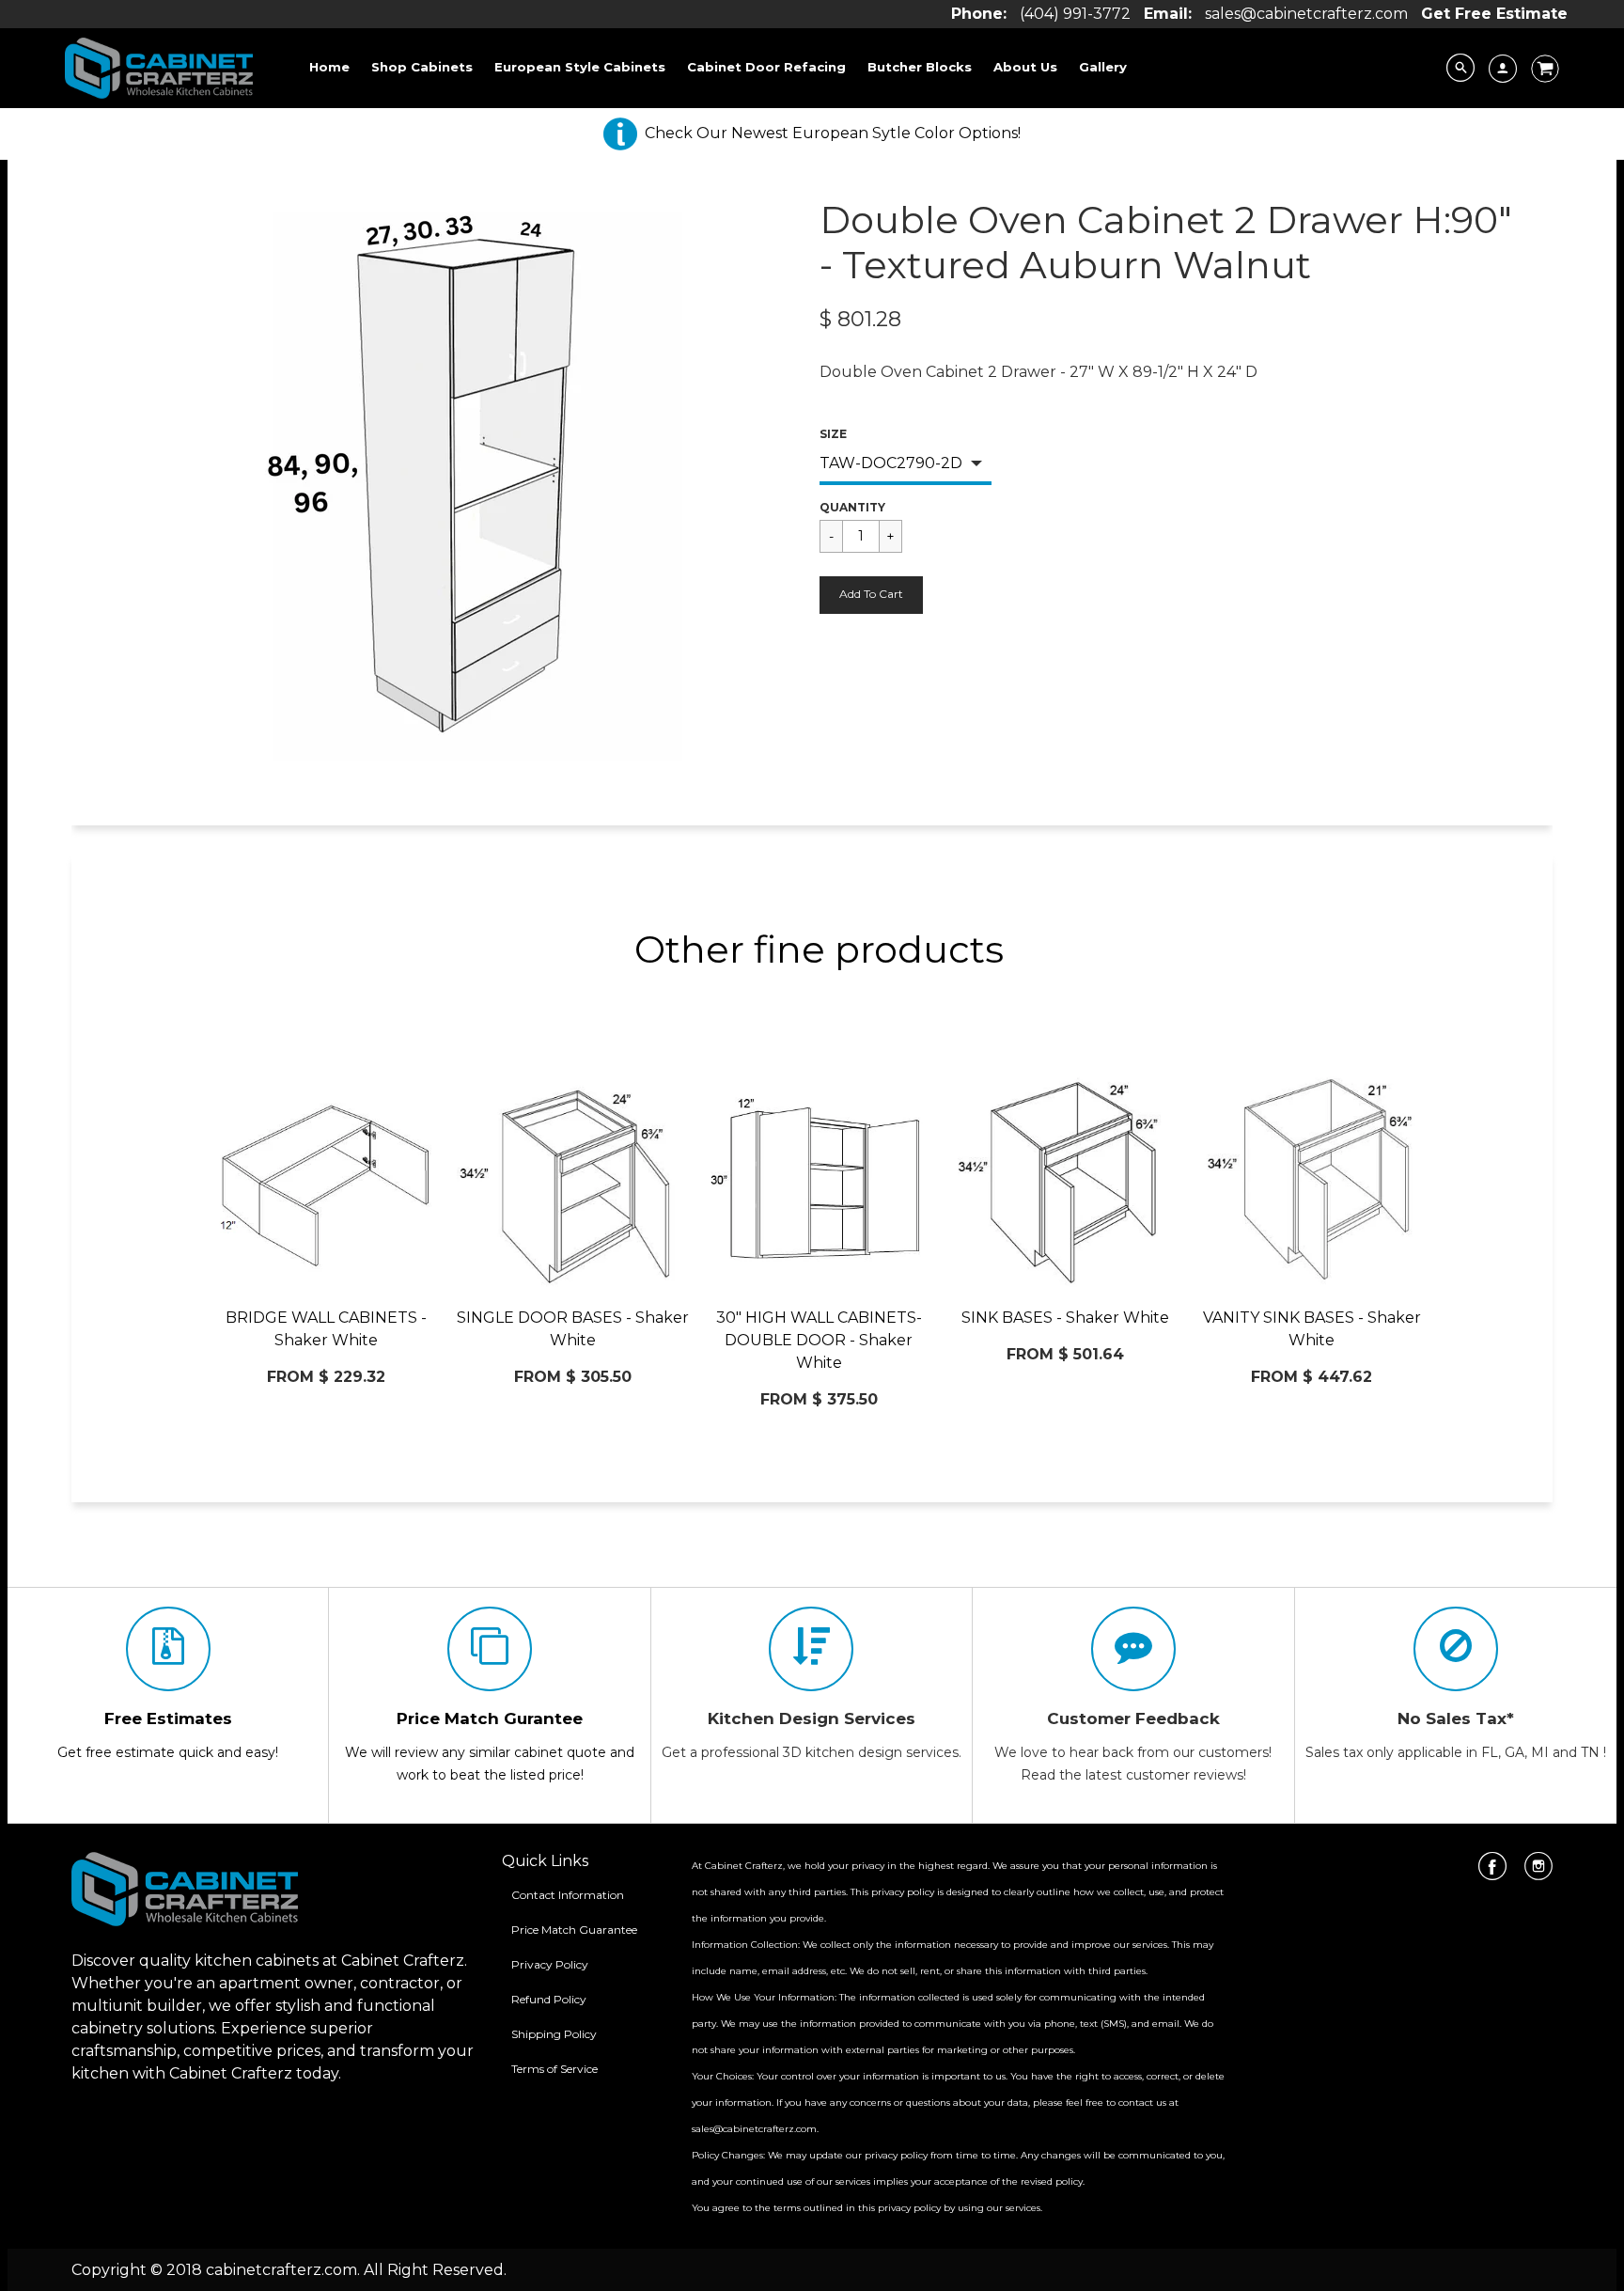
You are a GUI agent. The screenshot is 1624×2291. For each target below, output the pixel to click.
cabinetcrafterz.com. (283, 2270)
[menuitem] (329, 67)
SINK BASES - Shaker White (1065, 1318)
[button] (871, 595)
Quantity (852, 507)
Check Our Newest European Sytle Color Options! (833, 133)
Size (833, 434)
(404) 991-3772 (1075, 14)
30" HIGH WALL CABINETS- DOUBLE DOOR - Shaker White (819, 1340)
